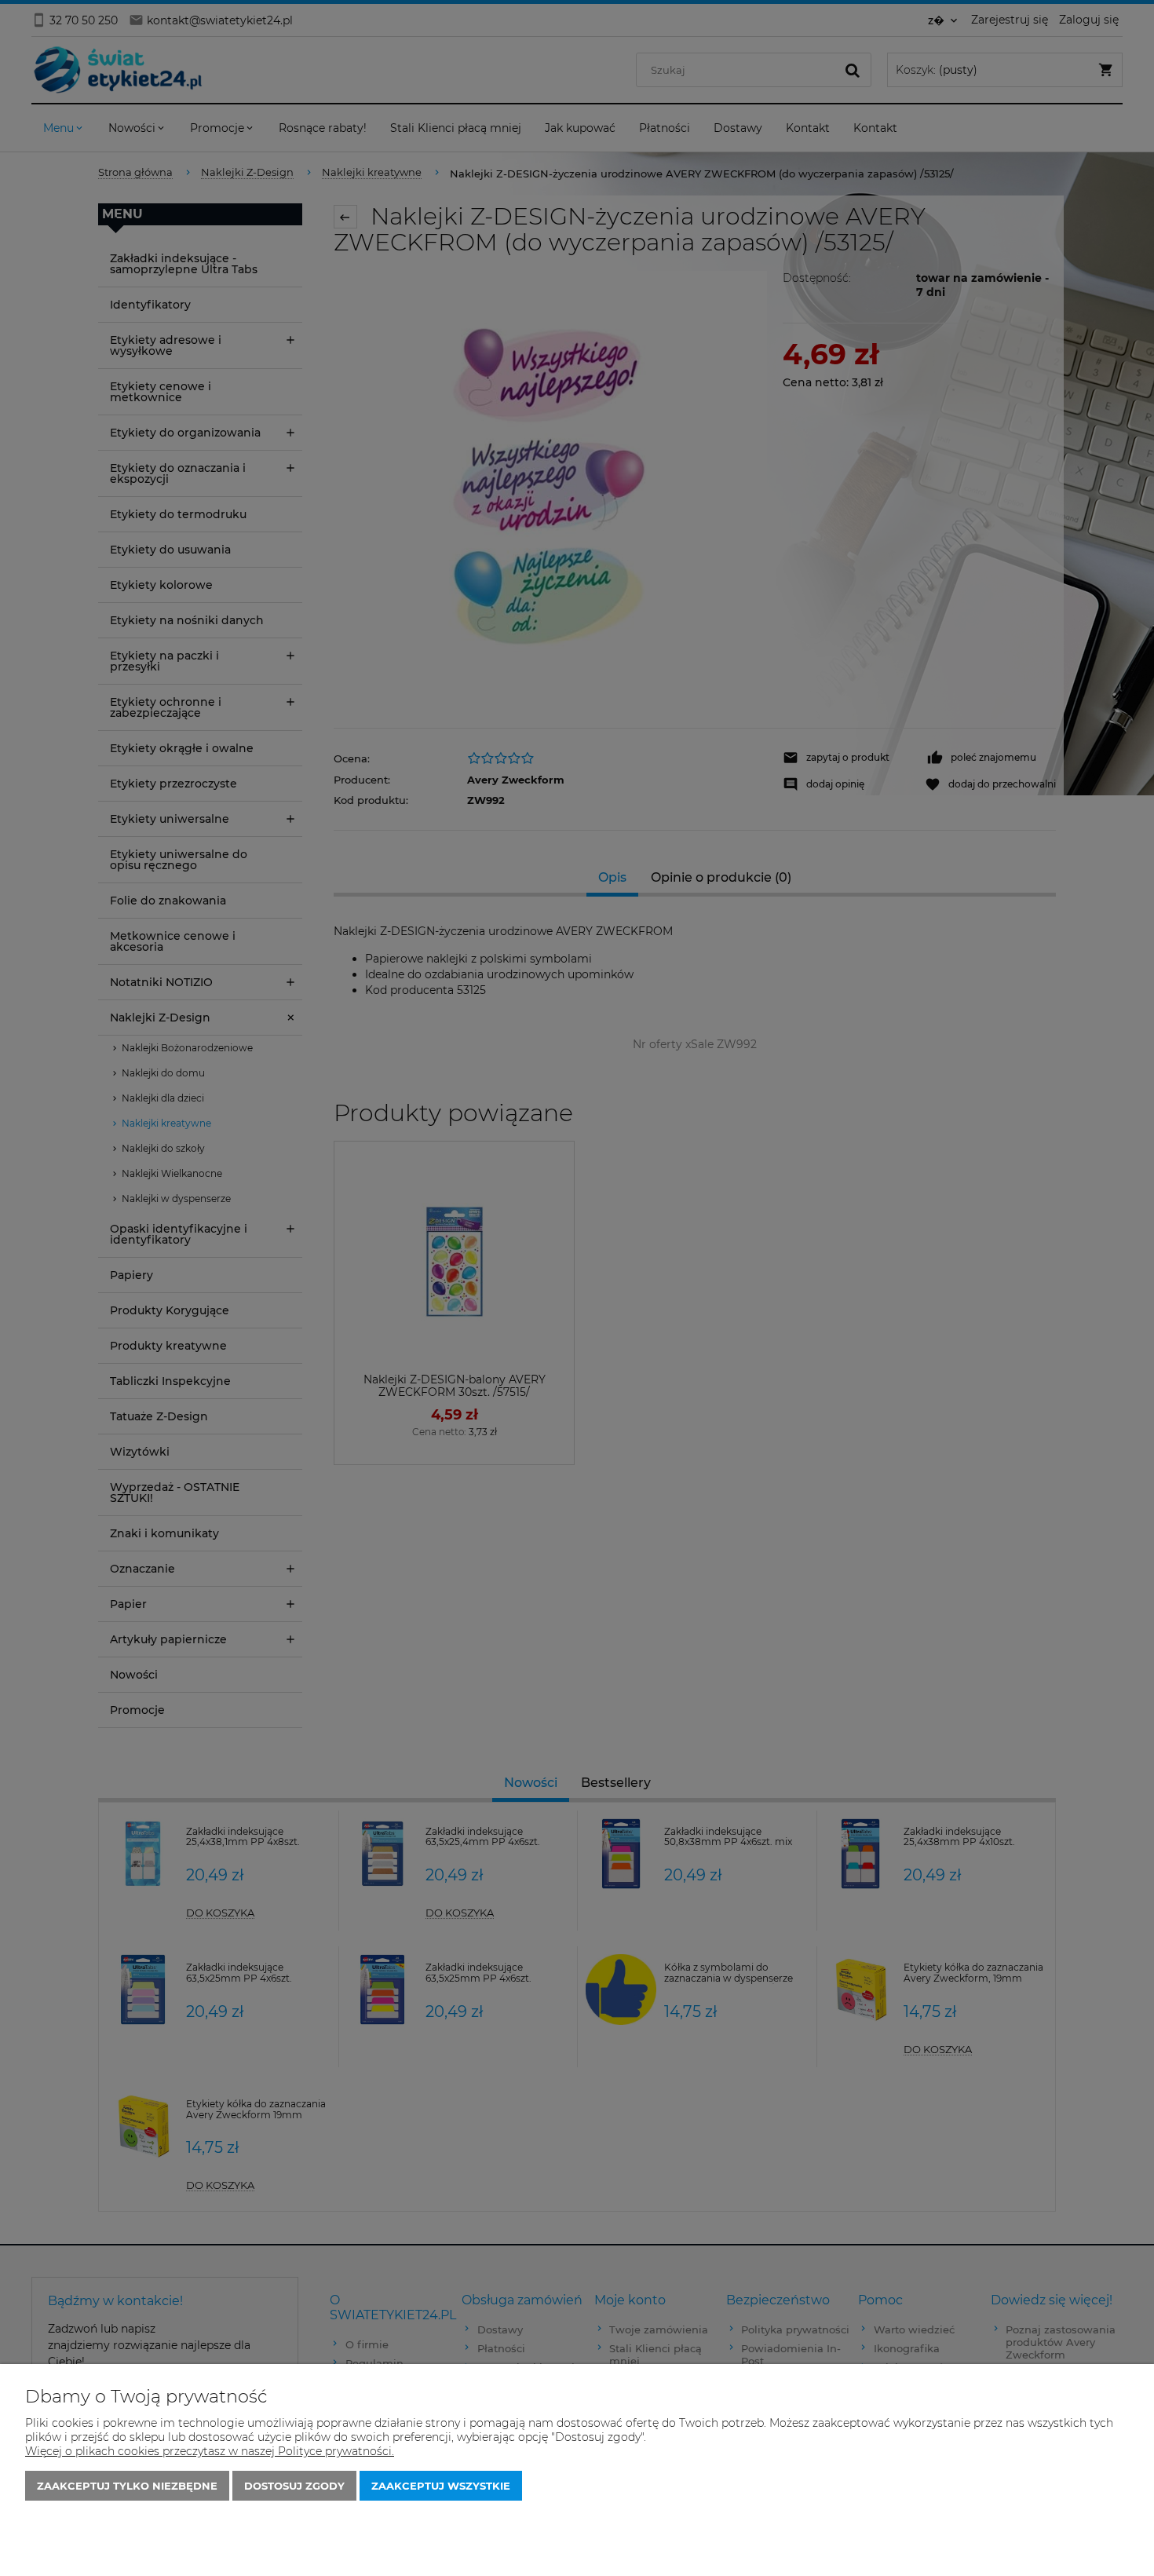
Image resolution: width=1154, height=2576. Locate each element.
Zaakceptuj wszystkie (441, 2486)
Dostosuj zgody (294, 2486)
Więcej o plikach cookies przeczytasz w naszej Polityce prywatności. (210, 2451)
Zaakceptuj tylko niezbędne (127, 2486)
